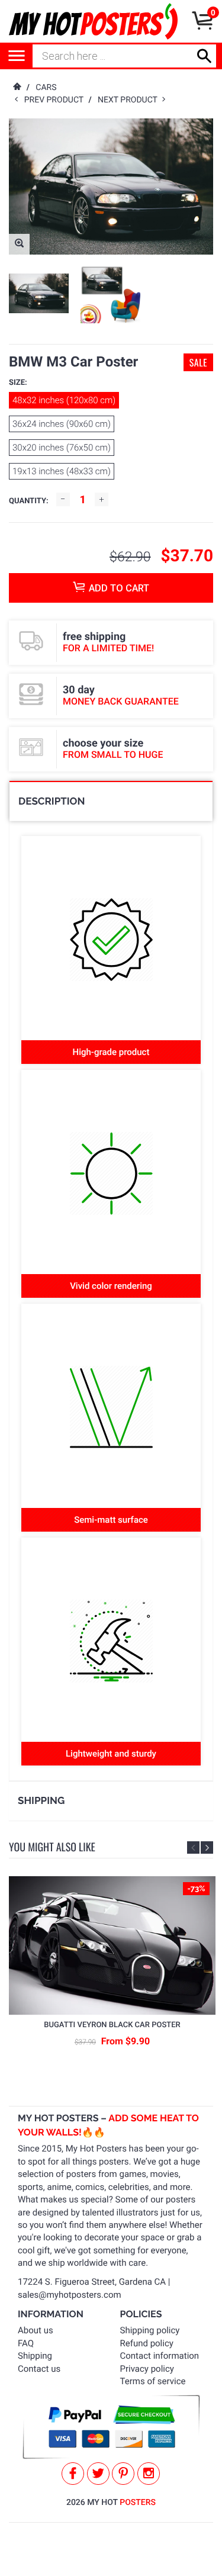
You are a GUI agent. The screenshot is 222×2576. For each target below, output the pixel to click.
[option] (39, 293)
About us (36, 2330)
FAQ (26, 2343)
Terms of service (153, 2381)
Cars (46, 88)
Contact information (160, 2356)
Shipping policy (150, 2330)
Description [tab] (52, 801)
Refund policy (147, 2343)
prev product (57, 100)
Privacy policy (147, 2369)
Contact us (39, 2369)
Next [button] (207, 1847)
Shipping (35, 2356)
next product (130, 100)
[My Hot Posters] (93, 21)
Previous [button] (193, 1847)
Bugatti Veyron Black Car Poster (112, 2025)
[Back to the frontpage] (17, 88)
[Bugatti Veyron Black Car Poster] (112, 1945)
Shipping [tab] (41, 1800)
